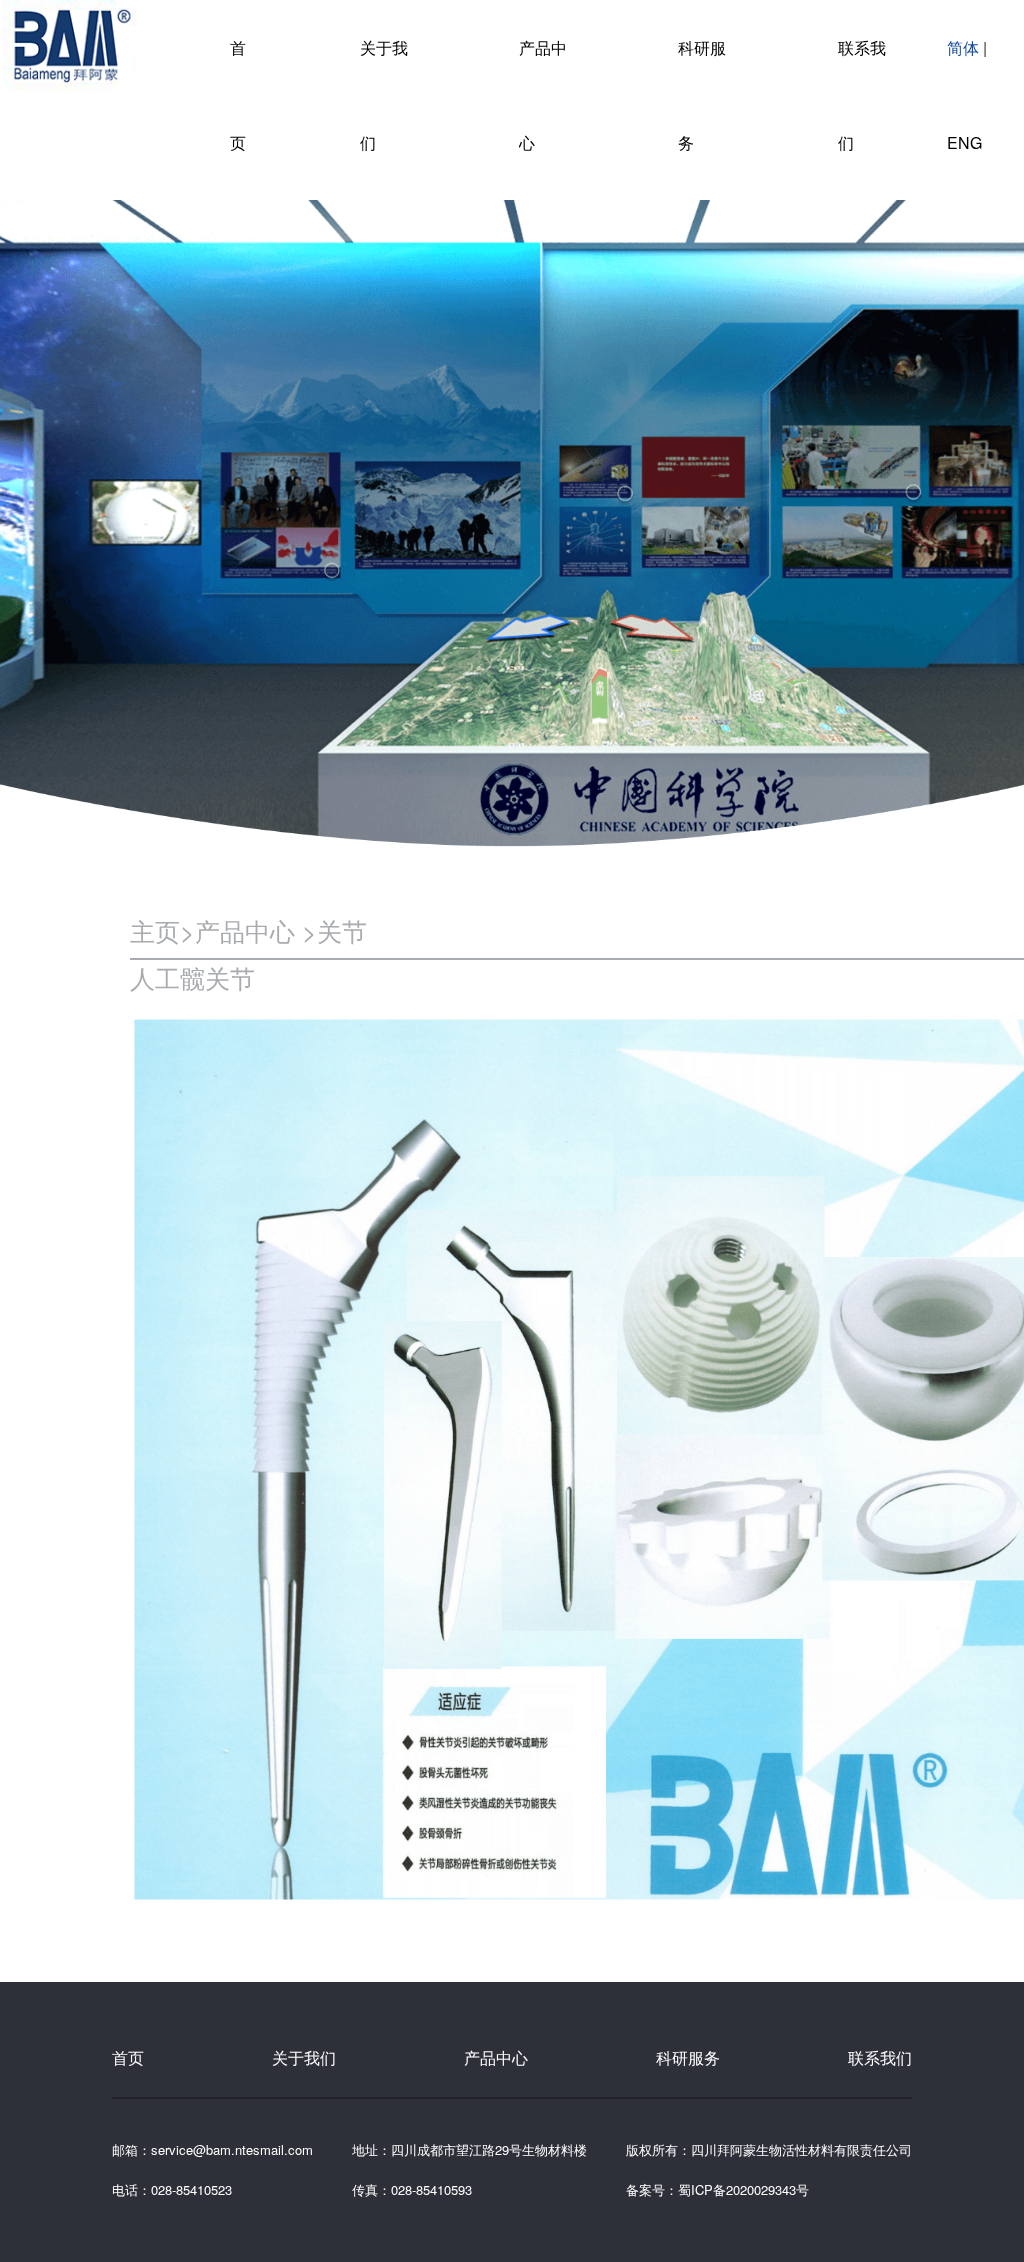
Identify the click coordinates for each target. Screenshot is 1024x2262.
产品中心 (248, 930)
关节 (342, 930)
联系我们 (880, 2057)
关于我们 (304, 2057)
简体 (965, 47)
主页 (155, 930)
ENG (964, 142)
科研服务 (688, 2057)
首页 (128, 2057)
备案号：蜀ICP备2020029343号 (717, 2189)
